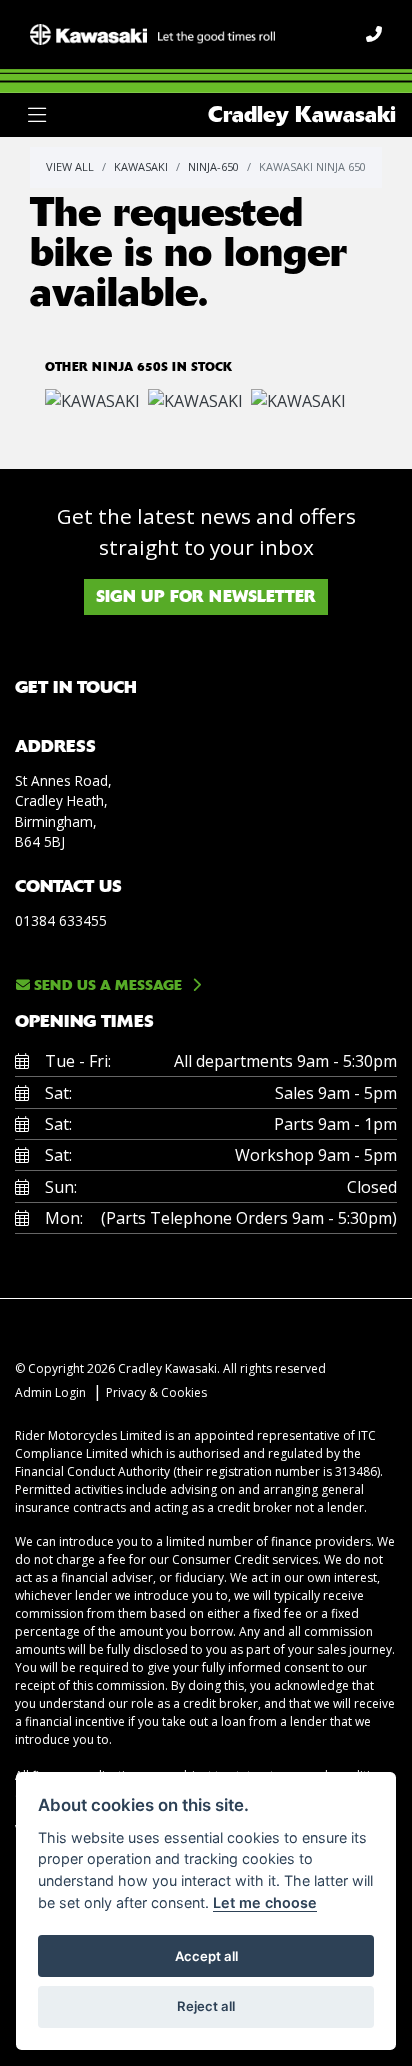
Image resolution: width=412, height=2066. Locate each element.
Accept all (206, 1956)
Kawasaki (141, 166)
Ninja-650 (213, 166)
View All (70, 166)
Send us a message (106, 985)
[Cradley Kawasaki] (152, 33)
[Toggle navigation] (37, 115)
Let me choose (265, 1902)
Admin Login (50, 1392)
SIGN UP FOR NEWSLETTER (206, 596)
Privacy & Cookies (156, 1392)
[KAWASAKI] (92, 403)
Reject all (206, 2006)
